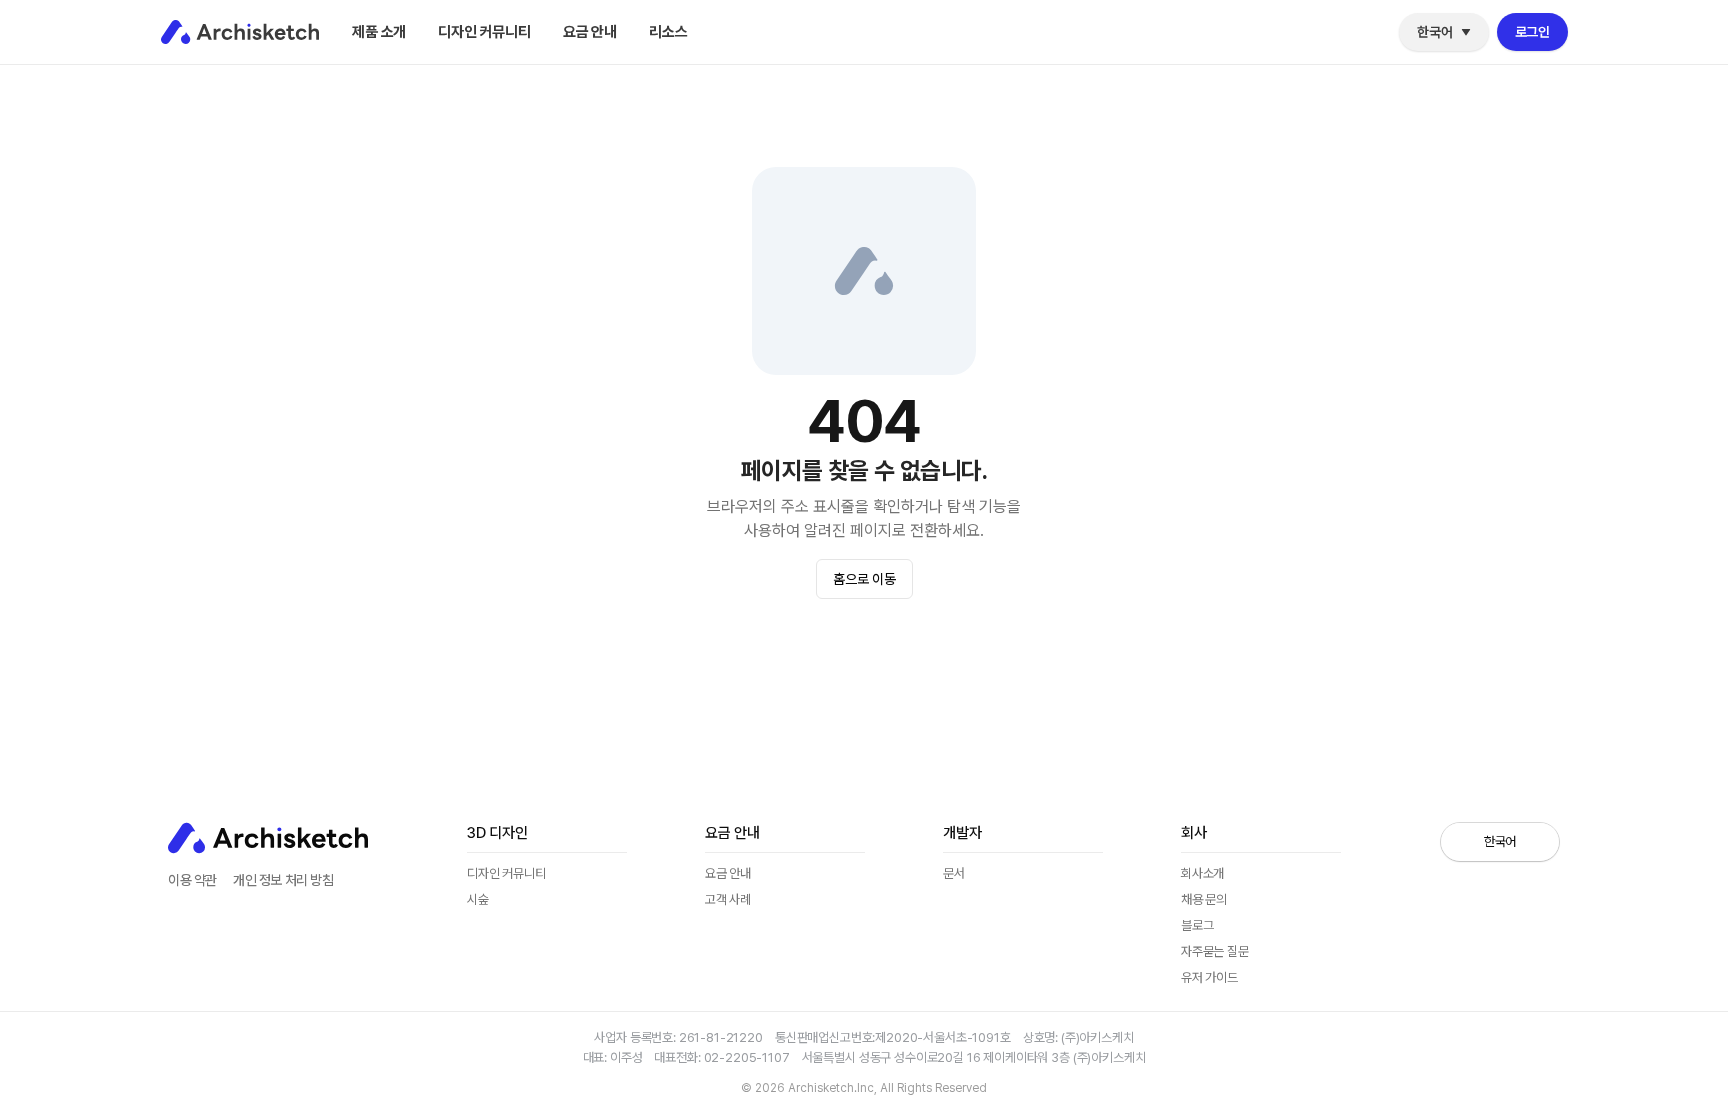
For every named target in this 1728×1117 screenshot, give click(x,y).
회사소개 (1202, 873)
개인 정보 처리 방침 (283, 880)
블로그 (676, 77)
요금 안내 (590, 32)
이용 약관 (192, 880)
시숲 (478, 899)
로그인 (1532, 32)
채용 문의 (1204, 899)
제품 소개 (379, 32)
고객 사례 (728, 899)
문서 (954, 873)
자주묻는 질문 (1215, 951)
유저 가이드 (1209, 977)
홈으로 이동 (864, 579)
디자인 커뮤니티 (484, 32)
